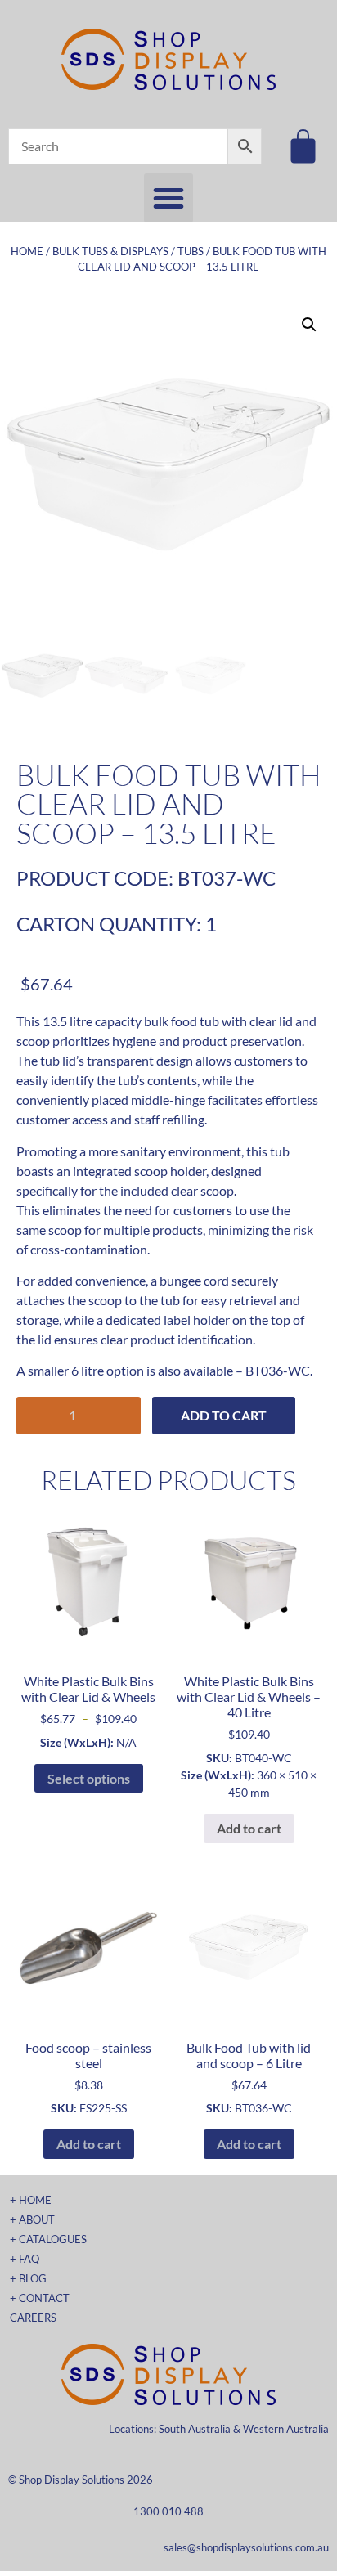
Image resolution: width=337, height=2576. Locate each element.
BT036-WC (278, 1370)
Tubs (191, 251)
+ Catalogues (48, 2239)
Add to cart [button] (249, 1828)
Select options (89, 1778)
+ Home (31, 2200)
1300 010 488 (168, 2511)
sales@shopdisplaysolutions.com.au (246, 2547)
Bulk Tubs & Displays (110, 251)
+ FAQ (25, 2259)
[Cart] (303, 146)
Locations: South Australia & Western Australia (219, 2429)
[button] (168, 198)
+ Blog (28, 2278)
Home (27, 251)
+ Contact (40, 2298)
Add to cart (224, 1415)
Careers (33, 2318)
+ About (32, 2219)
